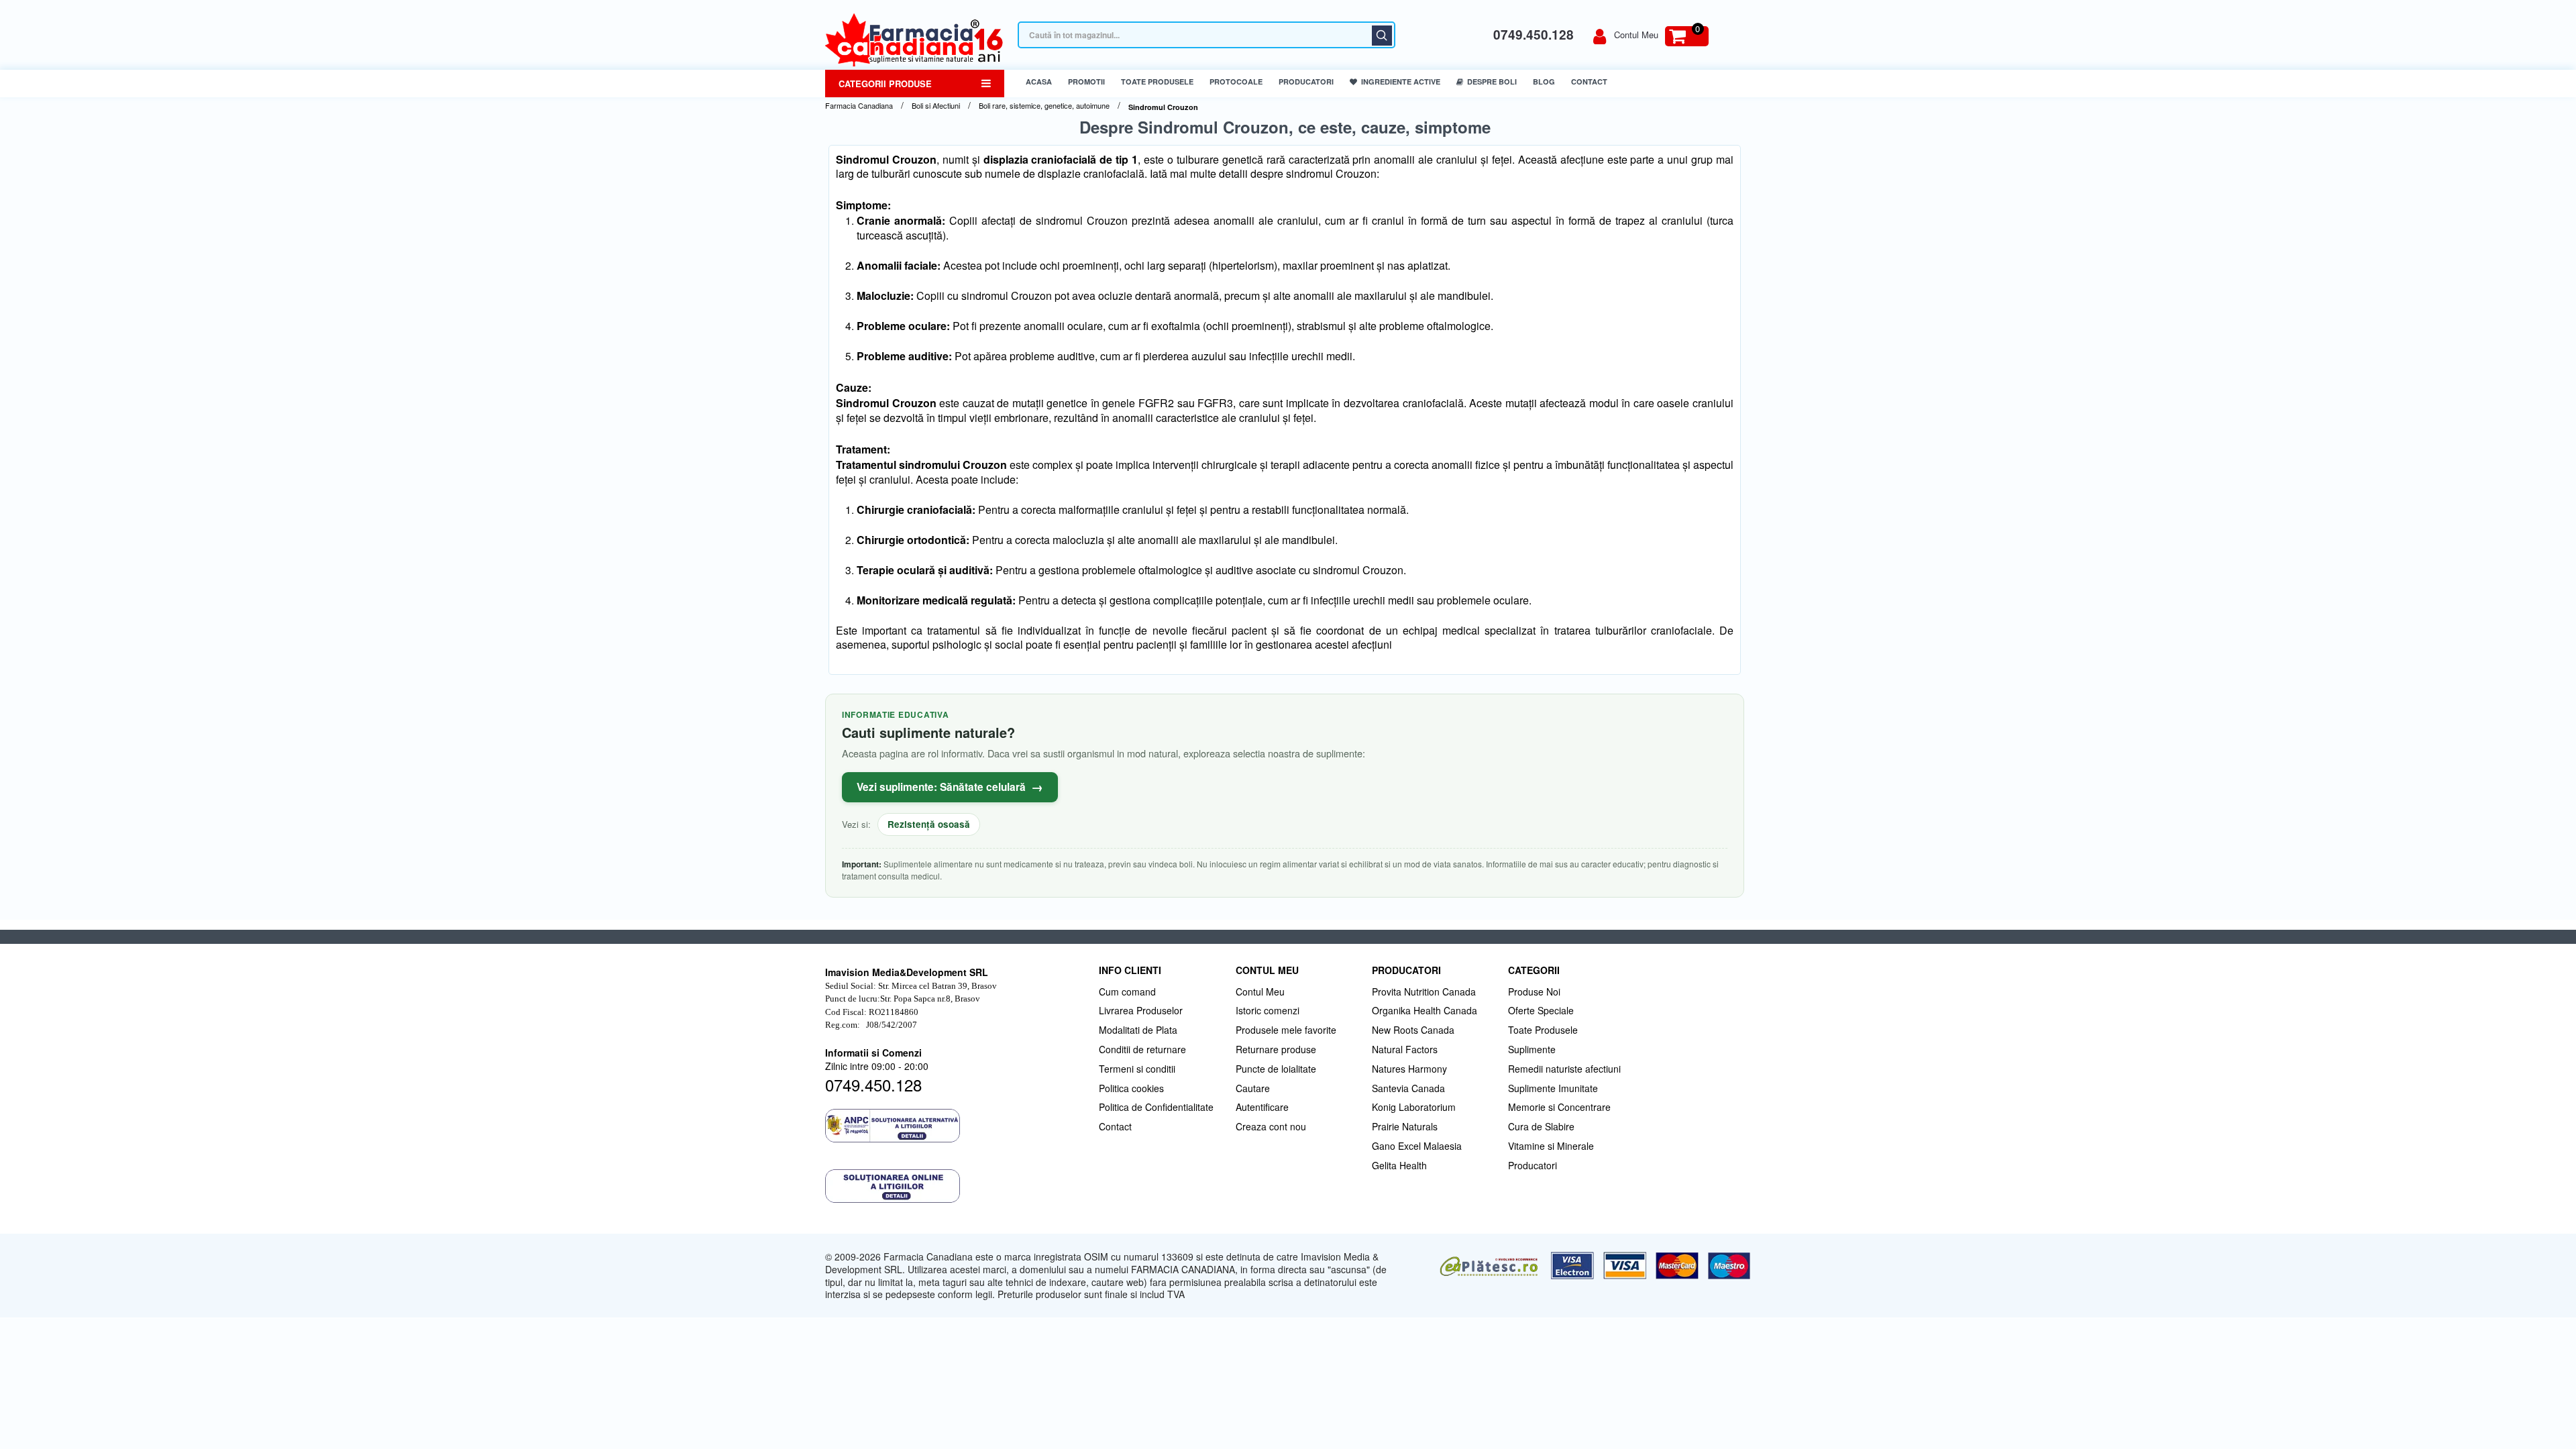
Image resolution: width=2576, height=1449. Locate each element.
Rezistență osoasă (929, 824)
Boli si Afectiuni (936, 106)
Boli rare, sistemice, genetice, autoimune (1044, 106)
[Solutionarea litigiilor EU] (955, 1186)
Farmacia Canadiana (859, 106)
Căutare (1382, 36)
